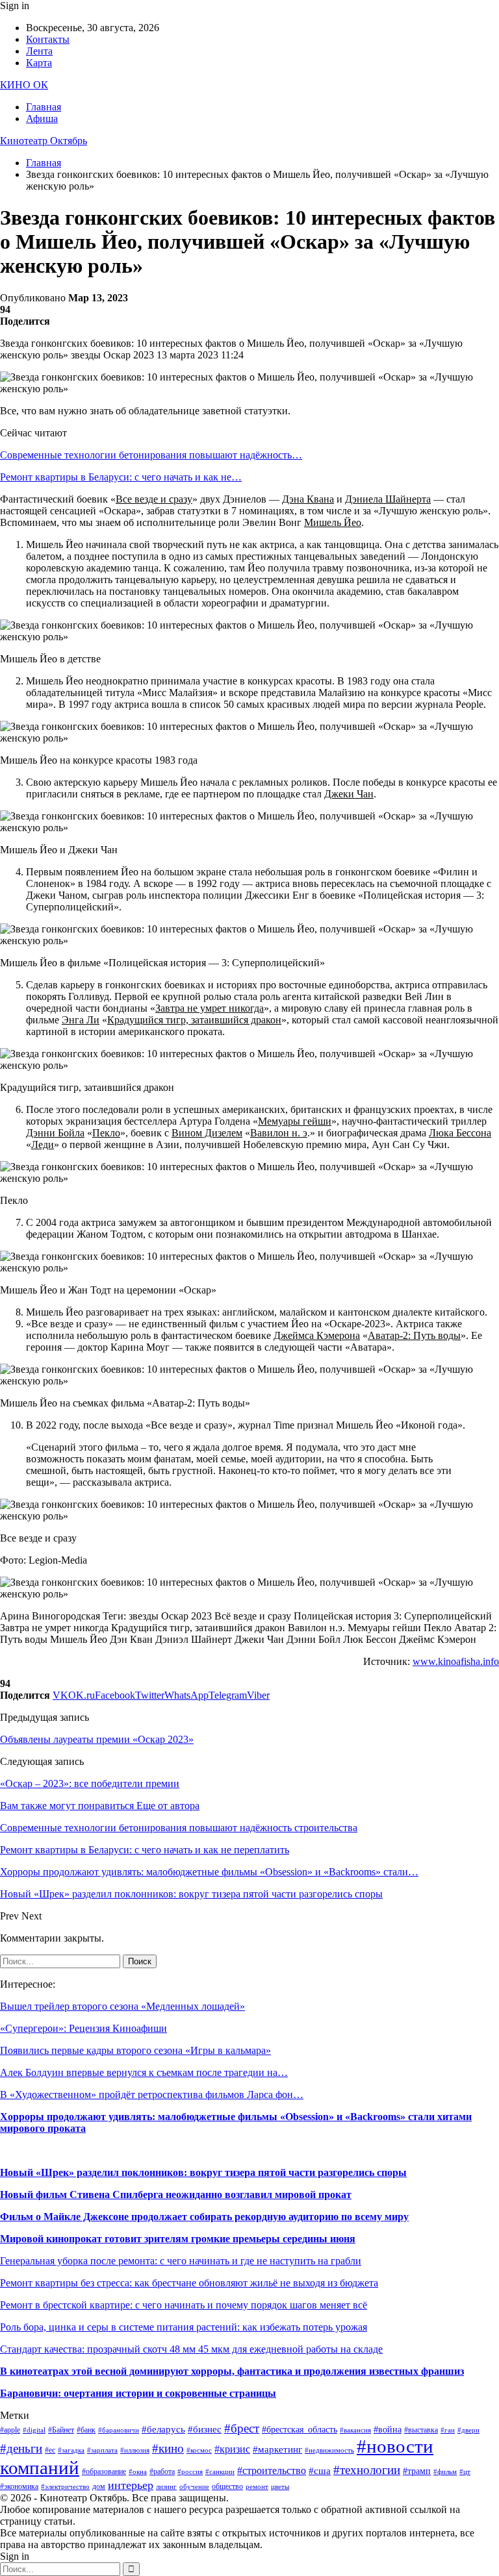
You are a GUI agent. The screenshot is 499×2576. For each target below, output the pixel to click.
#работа (162, 2471)
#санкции (220, 2472)
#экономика (19, 2486)
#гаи (448, 2430)
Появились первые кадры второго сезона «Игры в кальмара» (135, 2050)
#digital (34, 2430)
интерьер (131, 2485)
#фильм (445, 2472)
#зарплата (102, 2450)
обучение (194, 2487)
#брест (242, 2428)
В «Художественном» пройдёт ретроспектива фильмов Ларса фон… (152, 2095)
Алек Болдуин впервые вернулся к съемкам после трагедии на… (144, 2072)
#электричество (65, 2487)
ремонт (257, 2487)
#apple (10, 2430)
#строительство (272, 2470)
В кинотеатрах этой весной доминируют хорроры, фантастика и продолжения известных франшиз (232, 2371)
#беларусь (163, 2429)
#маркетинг (277, 2449)
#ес (50, 2450)
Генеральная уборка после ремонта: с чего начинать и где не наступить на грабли (181, 2261)
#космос (199, 2450)
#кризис (232, 2449)
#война (388, 2430)
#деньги (21, 2448)
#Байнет (61, 2430)
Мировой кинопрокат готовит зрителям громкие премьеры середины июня (178, 2239)
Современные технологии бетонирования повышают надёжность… (151, 455)
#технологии (367, 2470)
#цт (465, 2472)
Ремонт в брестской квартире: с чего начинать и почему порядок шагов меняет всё (184, 2305)
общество (227, 2486)
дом (99, 2486)
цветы (280, 2487)
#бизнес (205, 2429)
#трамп (417, 2471)
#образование (104, 2471)
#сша (320, 2471)
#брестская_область (300, 2430)
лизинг (166, 2487)
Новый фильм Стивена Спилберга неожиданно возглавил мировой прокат (176, 2195)
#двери (468, 2430)
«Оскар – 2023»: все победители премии (90, 1783)
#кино (168, 2448)
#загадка (71, 2450)
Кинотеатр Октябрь (44, 141)
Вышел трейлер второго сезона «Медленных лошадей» (122, 2006)
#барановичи (119, 2430)
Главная (44, 107)
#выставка (421, 2430)
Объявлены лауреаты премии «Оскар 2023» (97, 1739)
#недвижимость (329, 2450)
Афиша (42, 119)
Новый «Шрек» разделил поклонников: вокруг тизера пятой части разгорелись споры (203, 2172)
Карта (39, 63)
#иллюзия (135, 2450)
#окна (138, 2472)
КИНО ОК (24, 85)
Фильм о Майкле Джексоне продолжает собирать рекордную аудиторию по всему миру (204, 2217)
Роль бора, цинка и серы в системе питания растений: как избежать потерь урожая (184, 2327)
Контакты (48, 39)
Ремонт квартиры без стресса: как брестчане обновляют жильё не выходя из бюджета (189, 2283)
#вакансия (355, 2430)
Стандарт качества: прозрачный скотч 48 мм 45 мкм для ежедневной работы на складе (191, 2349)
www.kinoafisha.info (456, 1661)
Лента (39, 51)
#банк (86, 2430)
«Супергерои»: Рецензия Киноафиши (83, 2028)
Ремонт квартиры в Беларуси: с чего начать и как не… (121, 477)
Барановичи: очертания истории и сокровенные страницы (138, 2393)
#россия (190, 2472)
